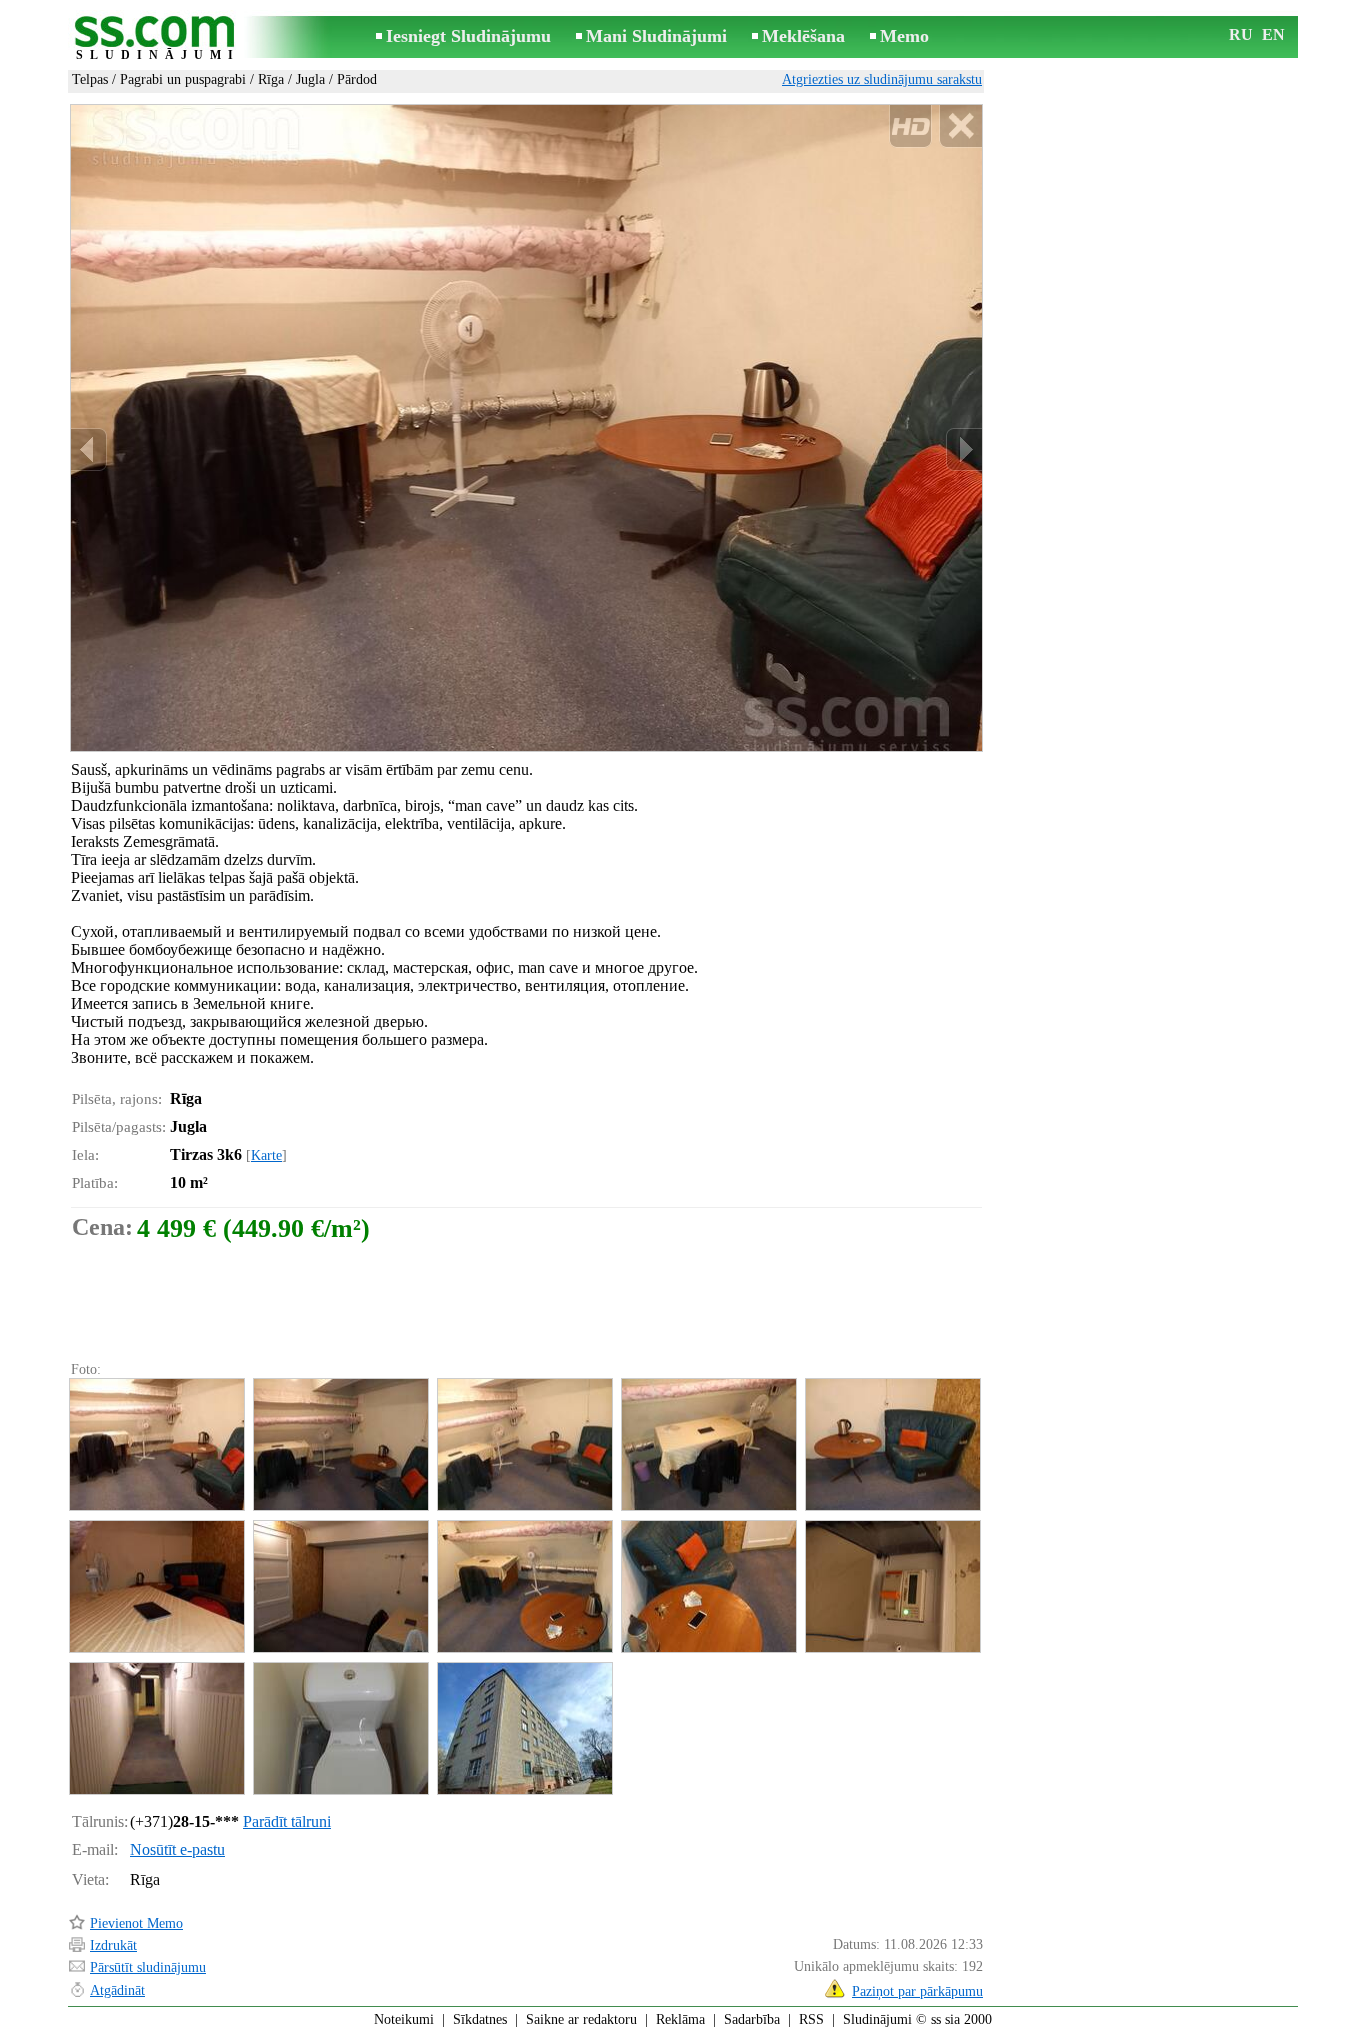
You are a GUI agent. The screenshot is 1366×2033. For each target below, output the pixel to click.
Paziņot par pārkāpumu (917, 1991)
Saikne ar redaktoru (581, 2019)
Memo (904, 36)
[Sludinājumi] (158, 38)
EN (1273, 34)
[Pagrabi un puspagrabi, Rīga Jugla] (156, 1444)
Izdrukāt (113, 1945)
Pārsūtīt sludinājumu (148, 1967)
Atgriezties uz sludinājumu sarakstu (882, 79)
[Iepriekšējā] (89, 449)
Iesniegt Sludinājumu (468, 36)
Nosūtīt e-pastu (177, 1849)
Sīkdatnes (480, 2019)
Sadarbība (752, 2019)
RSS (811, 2019)
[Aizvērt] (960, 126)
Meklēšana (803, 36)
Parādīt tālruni (287, 1821)
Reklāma (680, 2019)
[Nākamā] (964, 449)
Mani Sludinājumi (656, 36)
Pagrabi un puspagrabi (183, 79)
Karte (266, 1155)
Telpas (90, 79)
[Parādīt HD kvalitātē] (526, 428)
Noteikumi (404, 2019)
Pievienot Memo (136, 1923)
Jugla (310, 79)
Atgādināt (117, 1990)
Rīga (271, 79)
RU (1241, 34)
